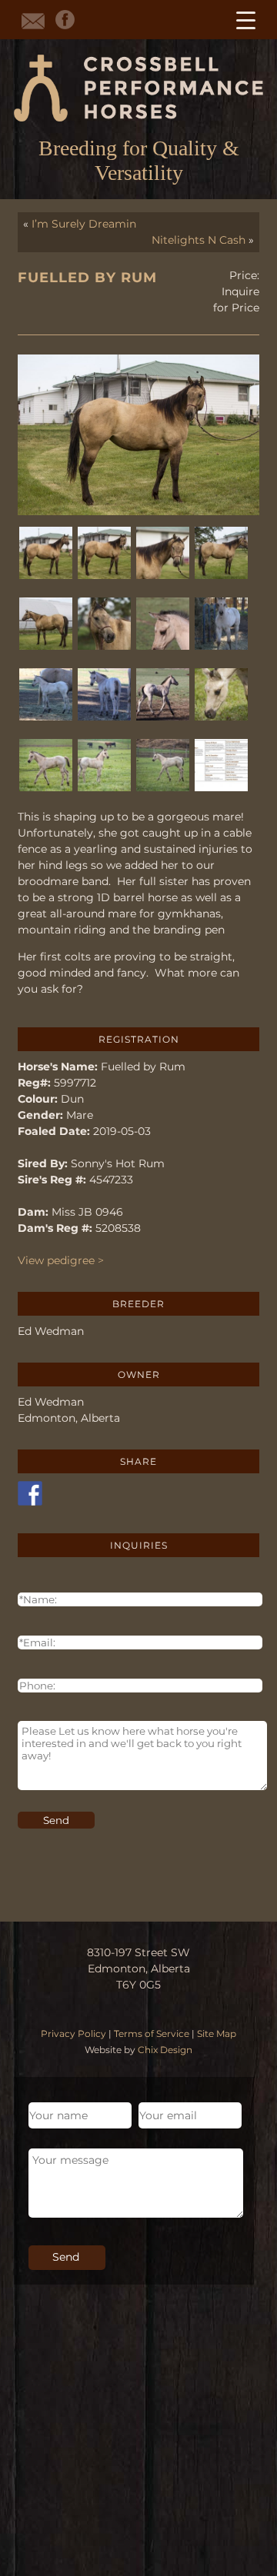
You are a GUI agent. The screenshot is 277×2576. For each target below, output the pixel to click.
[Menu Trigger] (246, 20)
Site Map (217, 2034)
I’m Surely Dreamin (84, 224)
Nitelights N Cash (199, 240)
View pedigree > (61, 1260)
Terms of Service (152, 2034)
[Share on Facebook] (30, 1493)
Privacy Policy (73, 2034)
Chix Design (165, 2050)
